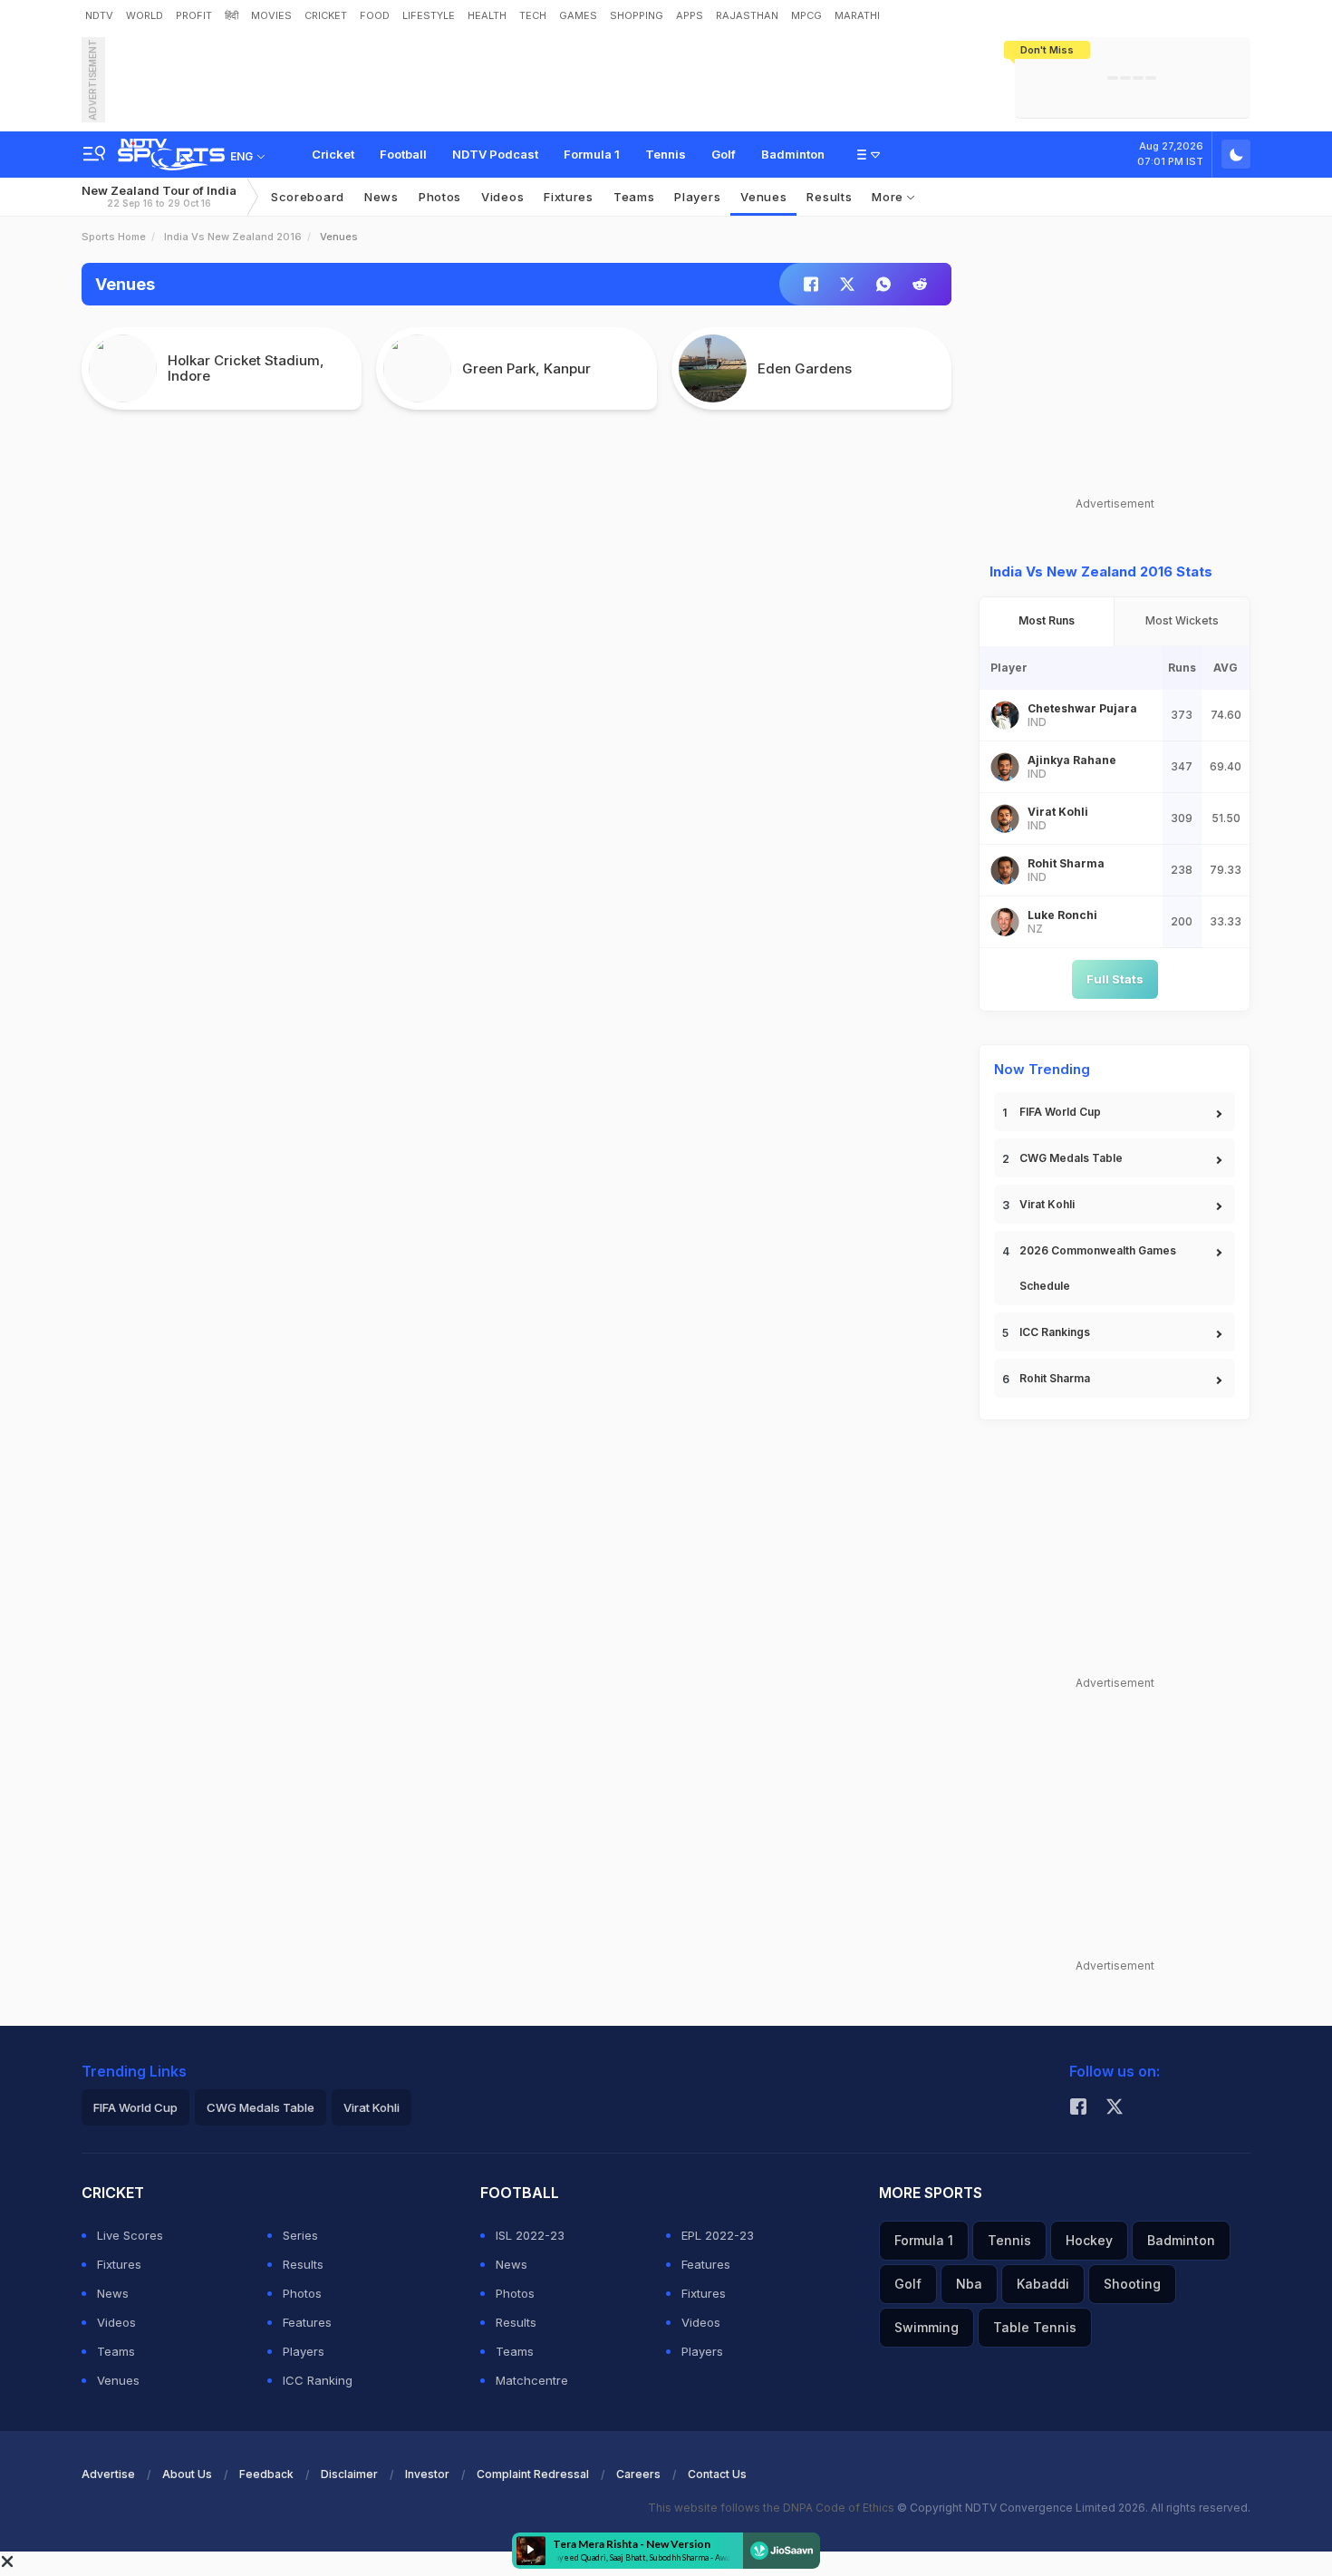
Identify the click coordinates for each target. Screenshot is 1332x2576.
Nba (969, 2284)
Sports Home (114, 237)
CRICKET (326, 15)
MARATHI (857, 15)
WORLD (145, 15)
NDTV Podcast (495, 154)
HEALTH (487, 15)
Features (307, 2322)
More (889, 197)
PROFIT (194, 15)
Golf (724, 154)
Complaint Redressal (533, 2474)
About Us (187, 2474)
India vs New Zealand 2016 (233, 237)
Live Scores (130, 2235)
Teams (116, 2351)
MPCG (806, 15)
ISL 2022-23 (530, 2235)
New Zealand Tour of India (159, 196)
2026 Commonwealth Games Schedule (1098, 1268)
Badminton (793, 154)
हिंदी (232, 15)
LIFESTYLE (429, 15)
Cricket (333, 154)
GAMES (578, 15)
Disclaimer (349, 2474)
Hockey (1089, 2240)
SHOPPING (637, 15)
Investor (427, 2474)
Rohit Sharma (1055, 1378)
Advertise (108, 2474)
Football (403, 154)
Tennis (666, 154)
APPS (690, 15)
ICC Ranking (318, 2380)
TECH (533, 15)
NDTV (99, 15)
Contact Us (717, 2474)
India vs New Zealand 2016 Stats (1101, 571)
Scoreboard (308, 197)
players (697, 197)
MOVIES (271, 15)
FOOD (375, 15)
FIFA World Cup (1060, 1112)
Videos (502, 197)
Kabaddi (1043, 2284)
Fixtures (569, 197)
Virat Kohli (1047, 1204)
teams (634, 197)
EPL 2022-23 (718, 2235)
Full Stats (1115, 979)
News (381, 197)
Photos (440, 197)
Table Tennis (1035, 2327)
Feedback (266, 2474)
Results (829, 197)
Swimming (927, 2327)
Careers (638, 2474)
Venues (763, 197)
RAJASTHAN (747, 15)
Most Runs (1047, 620)
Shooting (1132, 2284)
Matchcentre (532, 2380)
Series (300, 2235)
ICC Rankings (1055, 1332)
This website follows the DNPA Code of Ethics (772, 2508)
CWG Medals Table (1071, 1158)
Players (304, 2351)
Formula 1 (592, 154)
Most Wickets (1182, 620)
